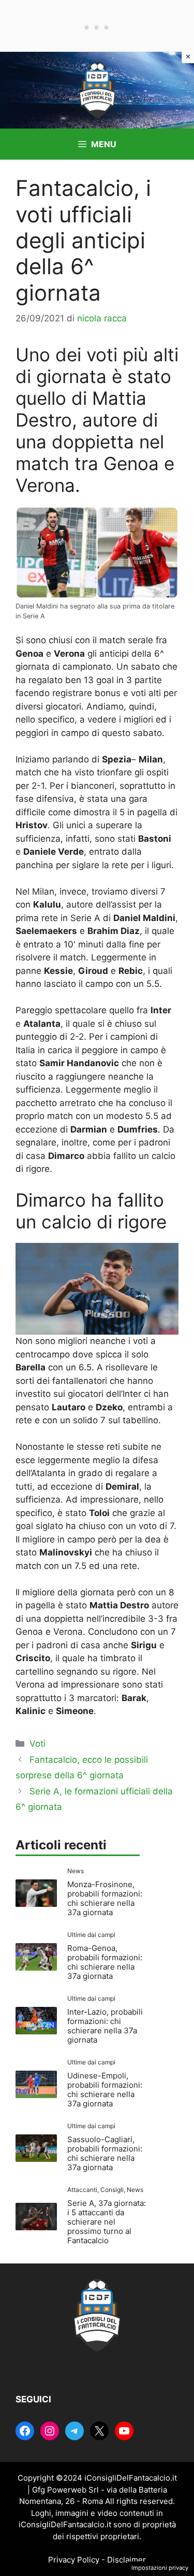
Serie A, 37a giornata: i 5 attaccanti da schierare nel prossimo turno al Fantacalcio (107, 2222)
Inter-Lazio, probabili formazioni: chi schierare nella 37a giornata (105, 2026)
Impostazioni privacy (160, 2568)
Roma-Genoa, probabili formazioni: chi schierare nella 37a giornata (105, 1962)
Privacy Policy (74, 2560)
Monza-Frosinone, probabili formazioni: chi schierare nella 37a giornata (105, 1898)
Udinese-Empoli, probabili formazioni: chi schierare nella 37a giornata (105, 2090)
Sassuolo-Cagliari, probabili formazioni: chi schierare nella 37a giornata (105, 2153)
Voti (38, 1744)
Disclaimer (126, 2560)
